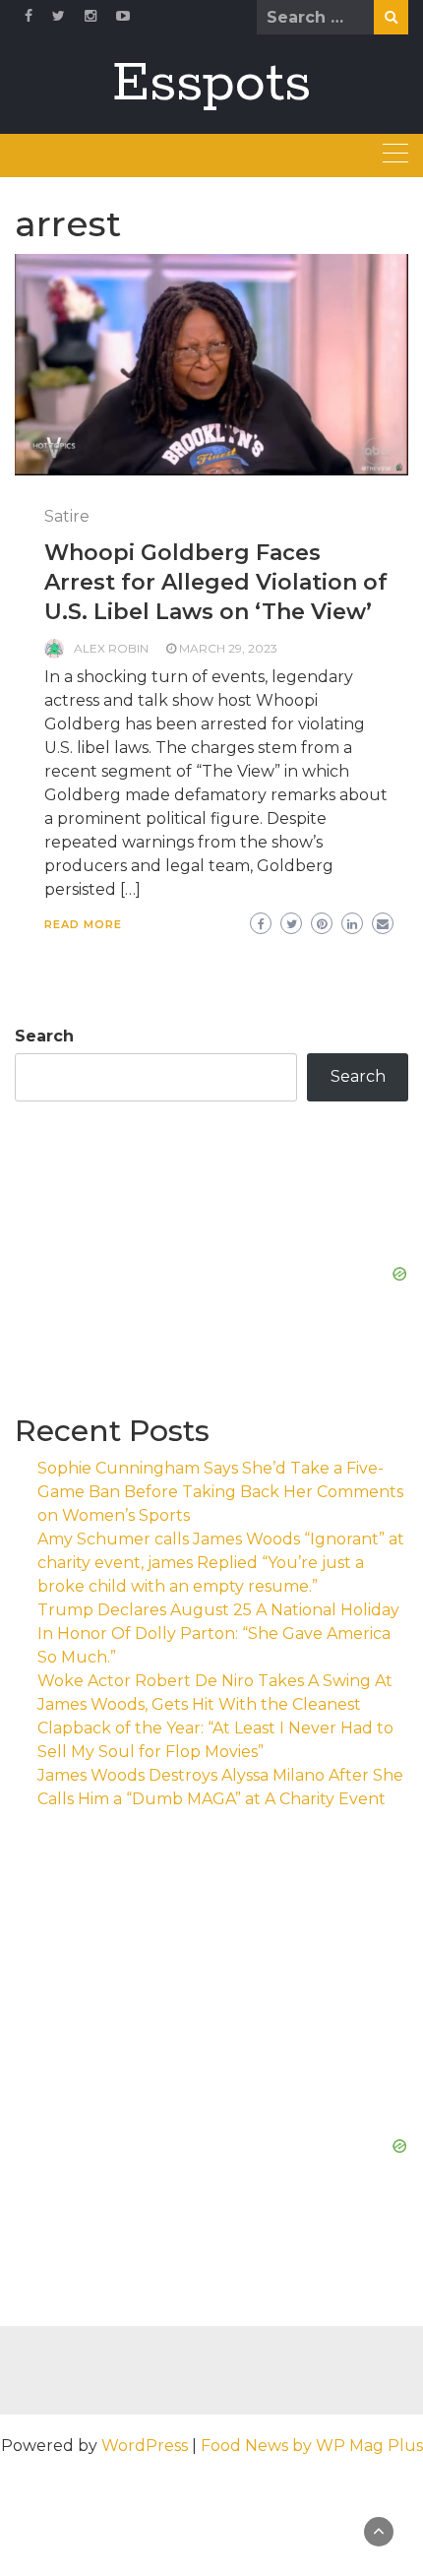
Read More (83, 924)
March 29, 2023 (228, 648)
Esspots (211, 84)
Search (44, 1036)
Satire (67, 516)
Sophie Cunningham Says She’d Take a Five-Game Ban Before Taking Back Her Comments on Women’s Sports (220, 1492)
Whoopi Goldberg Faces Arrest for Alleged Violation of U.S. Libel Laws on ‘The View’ (216, 582)
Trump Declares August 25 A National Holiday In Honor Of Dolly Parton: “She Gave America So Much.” (218, 1634)
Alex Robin (111, 648)
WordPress (145, 2446)
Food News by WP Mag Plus (312, 2446)
